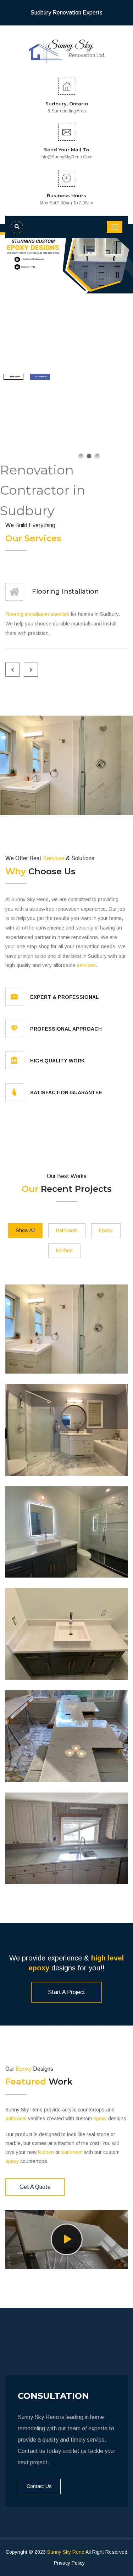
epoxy (39, 1968)
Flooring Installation (65, 591)
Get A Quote (35, 2187)
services (60, 614)
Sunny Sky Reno (66, 2552)
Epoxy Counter (35, 1862)
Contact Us (39, 2486)
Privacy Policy (69, 2563)
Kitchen (64, 1251)
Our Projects (15, 377)
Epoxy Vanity (32, 1658)
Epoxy (106, 1230)
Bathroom (67, 1230)
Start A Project (66, 1992)
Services (43, 538)
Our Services (41, 377)
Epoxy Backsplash (40, 1760)
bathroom (16, 2119)
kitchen (46, 2152)
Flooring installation (27, 614)
